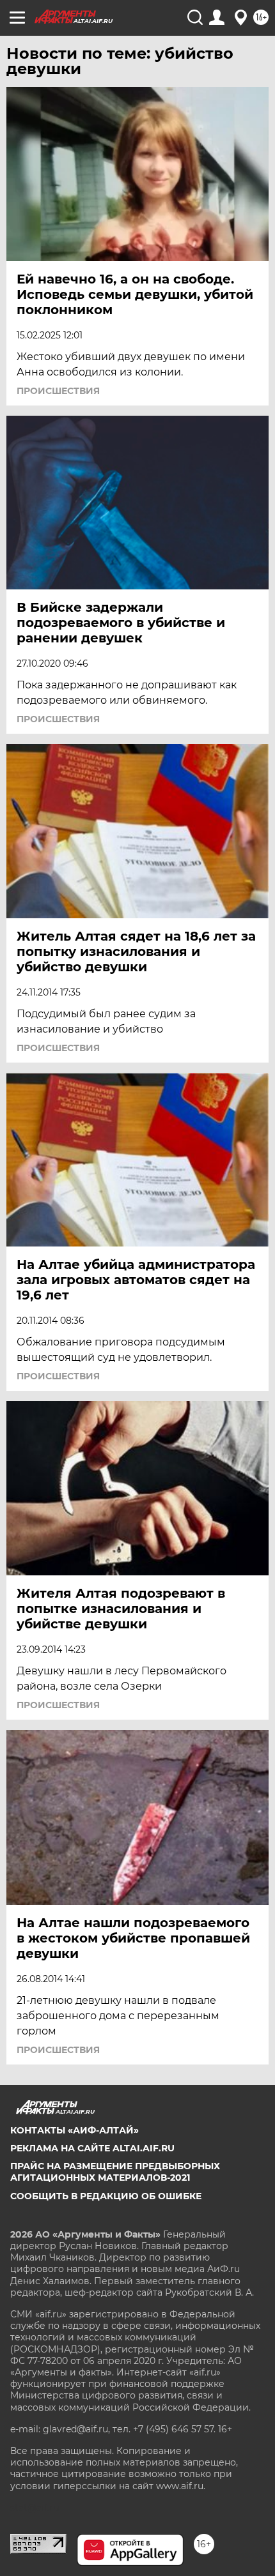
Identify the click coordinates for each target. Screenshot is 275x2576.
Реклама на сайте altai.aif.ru (92, 2148)
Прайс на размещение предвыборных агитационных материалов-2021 (115, 2172)
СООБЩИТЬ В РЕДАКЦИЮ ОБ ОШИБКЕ (106, 2196)
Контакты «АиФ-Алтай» (75, 2130)
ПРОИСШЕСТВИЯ (58, 391)
